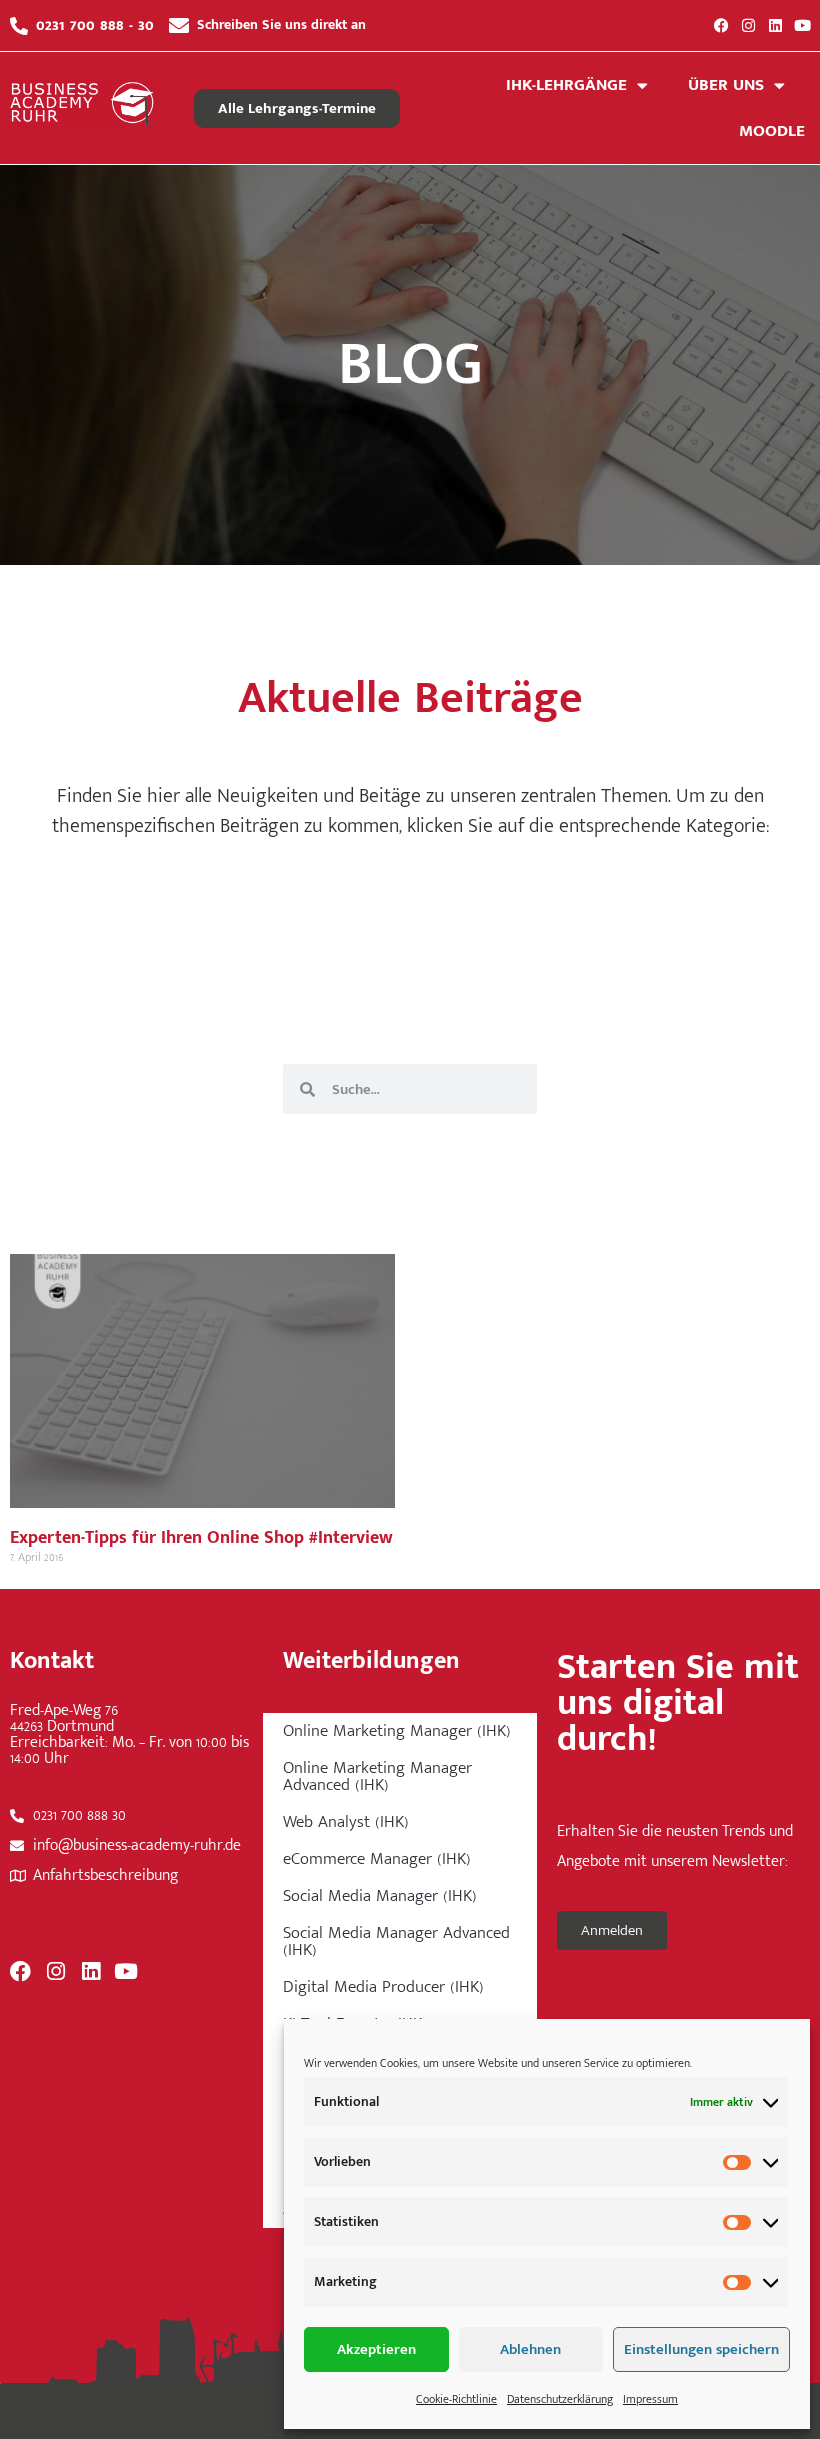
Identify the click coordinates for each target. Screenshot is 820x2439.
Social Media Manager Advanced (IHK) (396, 1941)
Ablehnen (530, 2349)
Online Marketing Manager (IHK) (397, 1731)
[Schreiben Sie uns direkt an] (179, 26)
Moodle (772, 131)
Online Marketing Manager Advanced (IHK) (377, 1776)
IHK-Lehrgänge (566, 85)
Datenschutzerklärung (560, 2399)
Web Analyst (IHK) (346, 1822)
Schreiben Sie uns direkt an (281, 24)
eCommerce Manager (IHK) (377, 1859)
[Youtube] (802, 25)
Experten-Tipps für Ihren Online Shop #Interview (201, 1538)
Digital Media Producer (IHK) (383, 1987)
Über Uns (726, 85)
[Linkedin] (775, 25)
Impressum (650, 2399)
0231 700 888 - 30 (95, 25)
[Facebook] (721, 25)
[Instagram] (748, 25)
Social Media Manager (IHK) (380, 1896)
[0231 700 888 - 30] (19, 26)
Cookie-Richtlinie (456, 2399)
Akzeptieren (376, 2349)
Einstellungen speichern (701, 2349)
